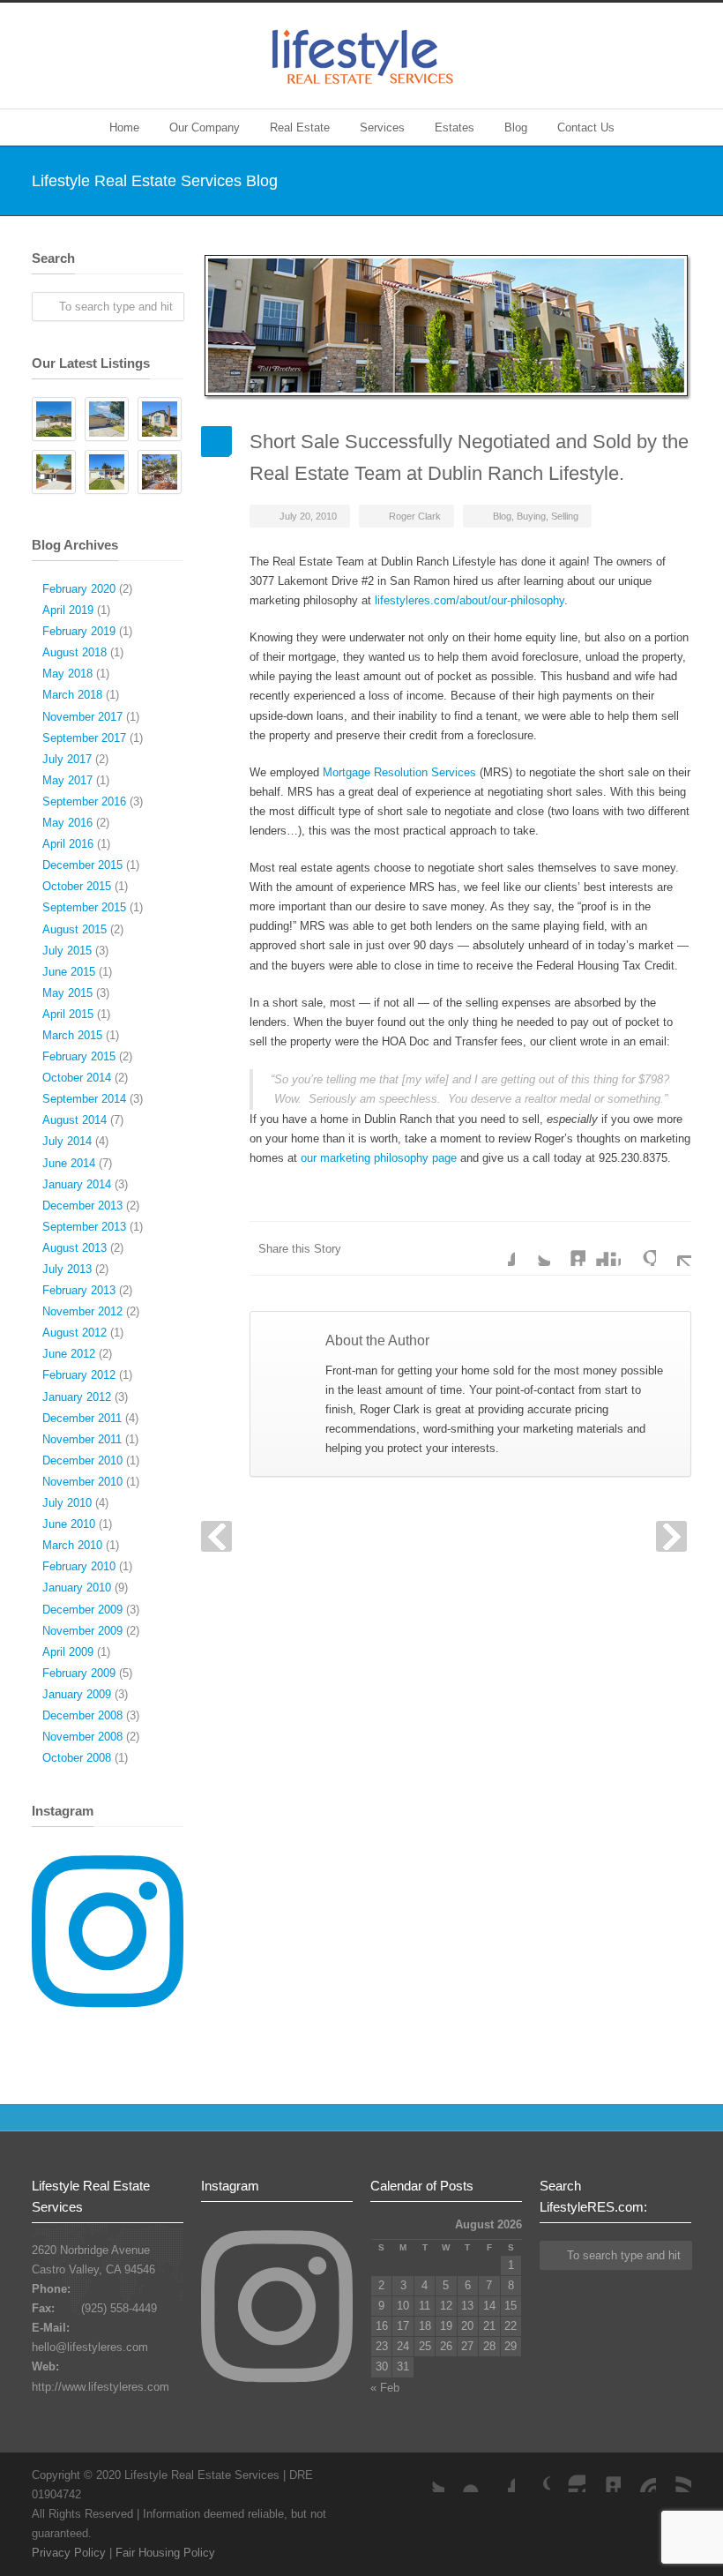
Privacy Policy (69, 2553)
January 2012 (77, 1397)
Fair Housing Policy (165, 2553)
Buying (531, 516)
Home (124, 127)
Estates (455, 127)
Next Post (671, 1536)
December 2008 (82, 1715)
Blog (516, 127)
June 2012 (69, 1354)
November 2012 (82, 1311)
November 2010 (82, 1482)
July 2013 (67, 1269)
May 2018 (67, 674)
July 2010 (67, 1503)
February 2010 (79, 1566)
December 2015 (82, 865)
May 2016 (67, 823)
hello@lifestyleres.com (90, 2347)
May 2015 (67, 993)
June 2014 (69, 1163)
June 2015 (69, 972)
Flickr (462, 2475)
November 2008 (82, 1737)
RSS (674, 2475)
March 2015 (72, 1035)
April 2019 (68, 610)
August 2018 (75, 652)
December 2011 (82, 1418)
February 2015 (79, 1056)
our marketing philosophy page (379, 1158)
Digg (603, 1248)
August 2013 (75, 1248)
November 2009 (82, 1631)
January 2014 (77, 1184)
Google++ (638, 1248)
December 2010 (82, 1460)
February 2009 (79, 1673)
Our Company (205, 127)
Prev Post (216, 1536)
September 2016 (84, 801)
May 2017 (67, 780)
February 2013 (79, 1290)
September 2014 (84, 1099)
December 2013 (82, 1206)
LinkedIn (568, 1248)
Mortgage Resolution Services (399, 772)
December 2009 (82, 1610)
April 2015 (68, 1014)
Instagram (568, 2475)
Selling (565, 516)
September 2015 (84, 907)
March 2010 (72, 1545)
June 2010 (69, 1524)
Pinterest (638, 2475)
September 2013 (84, 1227)
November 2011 (82, 1439)
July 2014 (67, 1141)
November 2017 (82, 717)
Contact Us (586, 127)
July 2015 (67, 951)
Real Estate (300, 127)
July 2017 (67, 759)
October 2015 (77, 886)
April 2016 (68, 844)
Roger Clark (415, 516)
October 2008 (77, 1758)
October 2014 (77, 1078)
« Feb (385, 2388)
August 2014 (75, 1120)
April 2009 (68, 1652)
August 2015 (75, 929)
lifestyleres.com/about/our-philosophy (470, 600)
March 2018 (72, 695)
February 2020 (79, 589)
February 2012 (79, 1375)
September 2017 (84, 738)
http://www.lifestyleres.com (101, 2387)
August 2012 (75, 1333)
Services (382, 127)
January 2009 (77, 1694)
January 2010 (77, 1588)
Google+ (533, 2475)
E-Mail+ (674, 1248)
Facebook (497, 1248)
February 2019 (79, 631)
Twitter (533, 1248)
